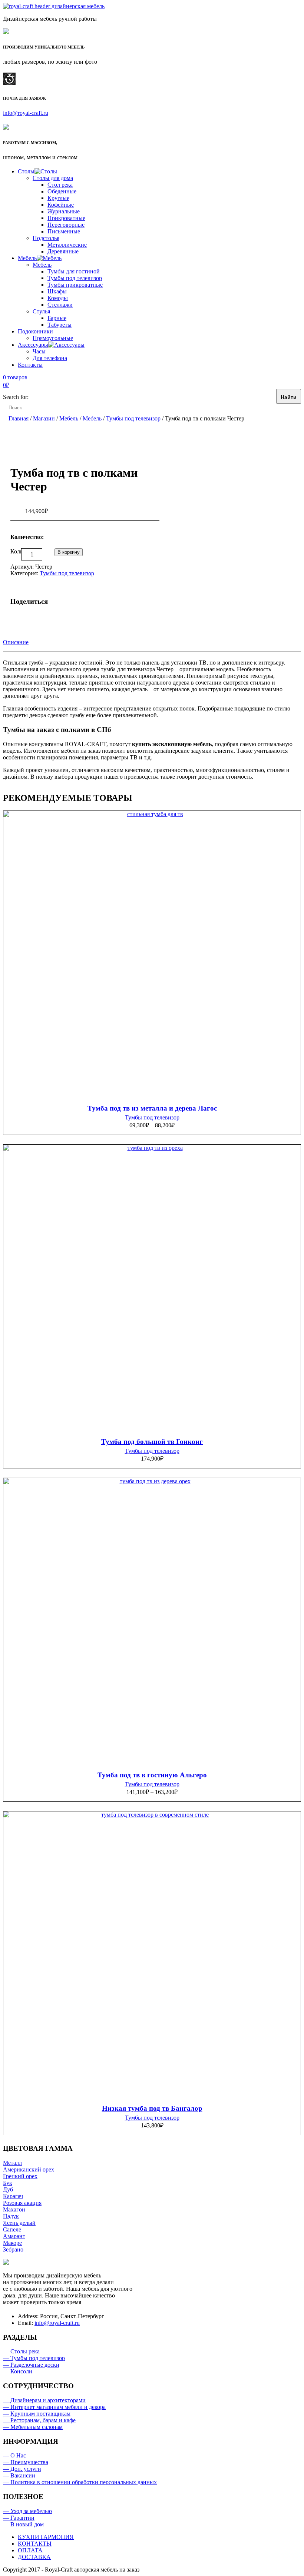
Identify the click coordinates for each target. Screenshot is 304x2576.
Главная (19, 418)
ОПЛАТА (30, 2550)
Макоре (12, 2243)
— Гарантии (19, 2518)
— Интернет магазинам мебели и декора (54, 2407)
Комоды (58, 298)
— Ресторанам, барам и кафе (39, 2420)
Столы (26, 171)
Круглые (58, 198)
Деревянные (63, 251)
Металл (12, 2163)
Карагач (13, 2196)
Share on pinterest (105, 602)
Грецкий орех (20, 2176)
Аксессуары (33, 345)
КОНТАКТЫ (35, 2544)
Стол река (60, 185)
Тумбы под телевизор (75, 278)
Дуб (8, 2189)
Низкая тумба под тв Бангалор (152, 2108)
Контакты (30, 365)
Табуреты (60, 325)
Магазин (44, 418)
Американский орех (29, 2169)
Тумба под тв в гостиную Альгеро (152, 1775)
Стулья (41, 311)
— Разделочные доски (31, 2365)
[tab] (16, 642)
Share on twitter (75, 602)
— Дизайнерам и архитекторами (44, 2400)
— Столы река (21, 2351)
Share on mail (120, 602)
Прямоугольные (53, 338)
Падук (11, 2216)
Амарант (14, 2236)
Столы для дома (53, 178)
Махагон (14, 2209)
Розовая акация (22, 2203)
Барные (57, 318)
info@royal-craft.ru (26, 113)
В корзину (69, 552)
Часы (39, 351)
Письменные (64, 231)
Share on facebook (59, 602)
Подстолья (46, 238)
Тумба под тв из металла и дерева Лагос (152, 1108)
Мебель (27, 258)
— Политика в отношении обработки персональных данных (80, 2482)
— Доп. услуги (22, 2469)
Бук (8, 2183)
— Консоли (18, 2371)
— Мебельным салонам (33, 2427)
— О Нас (14, 2455)
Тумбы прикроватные (75, 285)
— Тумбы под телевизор (34, 2358)
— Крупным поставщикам (37, 2414)
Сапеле (12, 2229)
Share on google (90, 602)
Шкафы (57, 291)
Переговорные (66, 225)
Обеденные (62, 191)
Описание (16, 642)
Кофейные (61, 205)
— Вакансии (19, 2475)
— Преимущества (26, 2462)
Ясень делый (19, 2223)
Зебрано (13, 2249)
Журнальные (64, 211)
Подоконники (35, 331)
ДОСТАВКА (34, 2557)
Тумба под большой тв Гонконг (152, 1442)
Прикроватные (66, 218)
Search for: (16, 397)
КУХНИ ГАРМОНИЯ (46, 2537)
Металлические (67, 245)
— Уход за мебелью (27, 2511)
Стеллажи (60, 305)
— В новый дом (23, 2524)
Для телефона (50, 358)
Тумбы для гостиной (74, 271)
